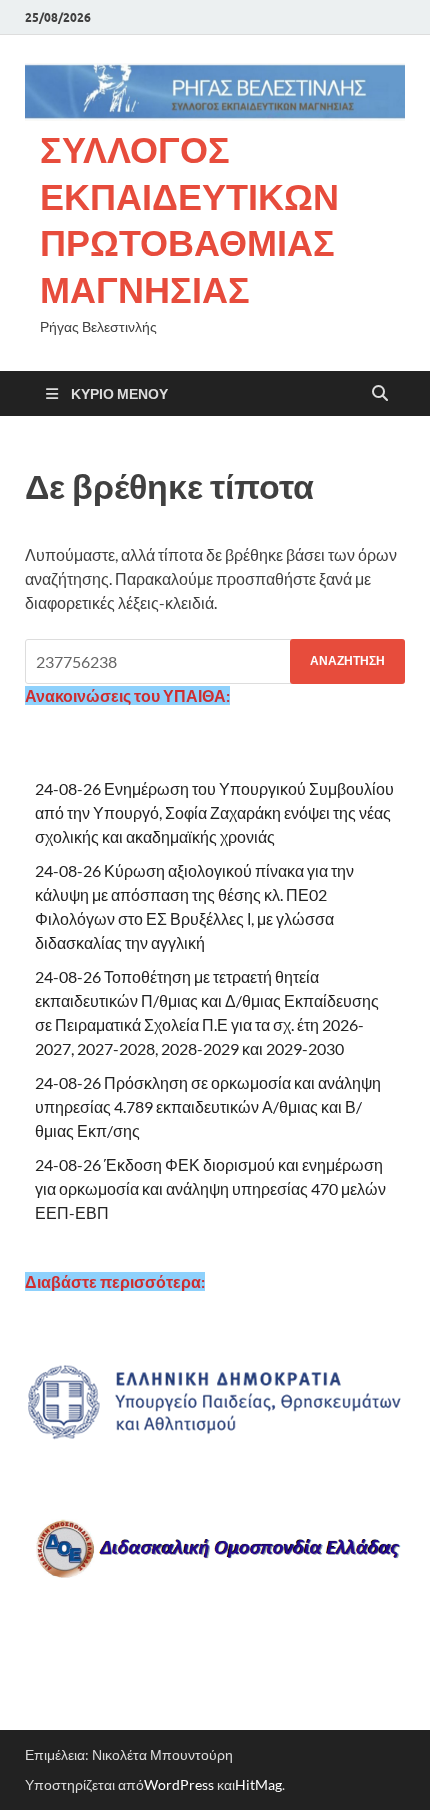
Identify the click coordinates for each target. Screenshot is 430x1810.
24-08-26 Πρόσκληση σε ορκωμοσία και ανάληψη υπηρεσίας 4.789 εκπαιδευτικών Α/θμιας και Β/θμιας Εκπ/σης (208, 1106)
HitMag (258, 1784)
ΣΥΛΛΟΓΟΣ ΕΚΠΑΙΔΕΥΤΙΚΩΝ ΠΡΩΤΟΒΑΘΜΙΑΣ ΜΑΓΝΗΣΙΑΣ (189, 219)
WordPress (179, 1784)
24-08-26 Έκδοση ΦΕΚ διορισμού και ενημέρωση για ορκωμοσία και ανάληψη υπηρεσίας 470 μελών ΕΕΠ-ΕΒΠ (210, 1188)
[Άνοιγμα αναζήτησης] (380, 394)
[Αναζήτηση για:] (215, 661)
